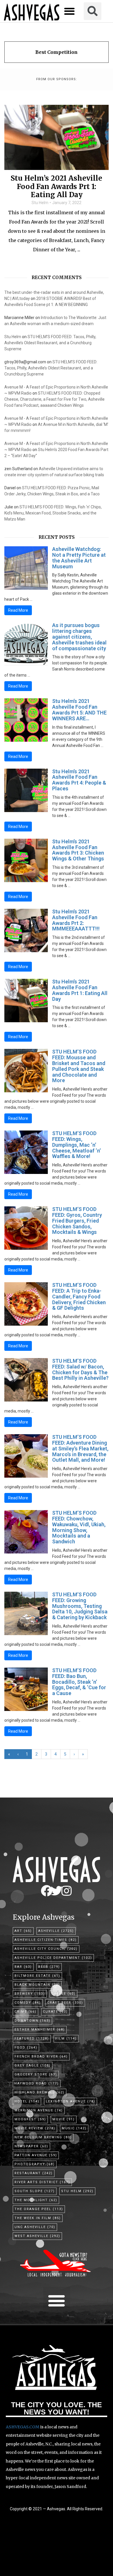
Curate (55, 2012)
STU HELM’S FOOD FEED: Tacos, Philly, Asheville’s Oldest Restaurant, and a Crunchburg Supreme (50, 343)
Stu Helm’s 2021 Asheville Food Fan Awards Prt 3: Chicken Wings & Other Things (78, 850)
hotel (27, 2101)
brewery (30, 1994)
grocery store (36, 2074)
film (66, 2039)
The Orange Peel (39, 2209)
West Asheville (37, 2236)
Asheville (56, 1931)
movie (64, 2119)
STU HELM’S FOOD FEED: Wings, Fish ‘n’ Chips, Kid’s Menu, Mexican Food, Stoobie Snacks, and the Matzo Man (53, 513)
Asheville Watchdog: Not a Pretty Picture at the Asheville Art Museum (79, 558)
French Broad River (41, 2056)
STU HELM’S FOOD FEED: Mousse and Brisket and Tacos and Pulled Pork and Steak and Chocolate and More (79, 1066)
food (26, 2048)
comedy (28, 2003)
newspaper (31, 2146)
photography (35, 2164)
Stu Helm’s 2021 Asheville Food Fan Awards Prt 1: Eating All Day (57, 187)
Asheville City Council (46, 1949)
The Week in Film (38, 2218)
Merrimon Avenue (39, 2110)
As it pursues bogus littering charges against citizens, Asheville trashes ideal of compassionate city (79, 637)
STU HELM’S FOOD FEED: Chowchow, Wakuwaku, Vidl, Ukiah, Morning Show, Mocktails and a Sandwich (79, 1527)
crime (25, 2012)
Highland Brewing (40, 2092)
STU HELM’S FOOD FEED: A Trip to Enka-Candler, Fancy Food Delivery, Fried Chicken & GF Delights (79, 1296)
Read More (18, 610)
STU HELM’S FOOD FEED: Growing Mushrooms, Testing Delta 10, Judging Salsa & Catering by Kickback (80, 1606)
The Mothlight (36, 2200)
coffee (63, 1994)
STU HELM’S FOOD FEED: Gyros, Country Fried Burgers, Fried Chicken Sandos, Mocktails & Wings (77, 1221)
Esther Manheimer (40, 2030)
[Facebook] (47, 1891)
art (23, 1931)
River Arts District (42, 2182)
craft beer (65, 2003)
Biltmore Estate (37, 1976)
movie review (35, 2128)
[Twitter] (57, 1891)
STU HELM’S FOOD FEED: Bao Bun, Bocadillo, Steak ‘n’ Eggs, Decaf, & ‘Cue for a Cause (79, 1682)
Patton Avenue (36, 2155)
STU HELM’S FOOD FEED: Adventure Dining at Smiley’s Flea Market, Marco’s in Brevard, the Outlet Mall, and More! (80, 1448)
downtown (32, 2021)
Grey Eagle (33, 2065)
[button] (70, 11)
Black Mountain (37, 1985)
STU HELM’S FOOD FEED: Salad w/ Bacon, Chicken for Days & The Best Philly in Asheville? (80, 1369)
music (74, 2128)
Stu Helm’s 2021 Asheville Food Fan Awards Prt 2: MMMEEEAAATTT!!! (76, 920)
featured (32, 2039)
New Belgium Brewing (43, 2137)
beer (49, 1967)
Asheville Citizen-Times (46, 1940)
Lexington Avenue (71, 2101)
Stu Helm (40, 203)
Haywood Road (37, 2083)
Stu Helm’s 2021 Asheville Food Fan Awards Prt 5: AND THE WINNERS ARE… (79, 710)
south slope (35, 2191)
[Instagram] (66, 1891)
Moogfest (30, 2119)
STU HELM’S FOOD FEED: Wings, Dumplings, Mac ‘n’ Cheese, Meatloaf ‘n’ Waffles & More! (76, 1145)
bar (23, 1967)
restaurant (34, 2173)
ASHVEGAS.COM (23, 2427)
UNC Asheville (35, 2227)
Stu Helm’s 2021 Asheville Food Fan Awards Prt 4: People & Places (79, 780)
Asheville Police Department (53, 1958)
